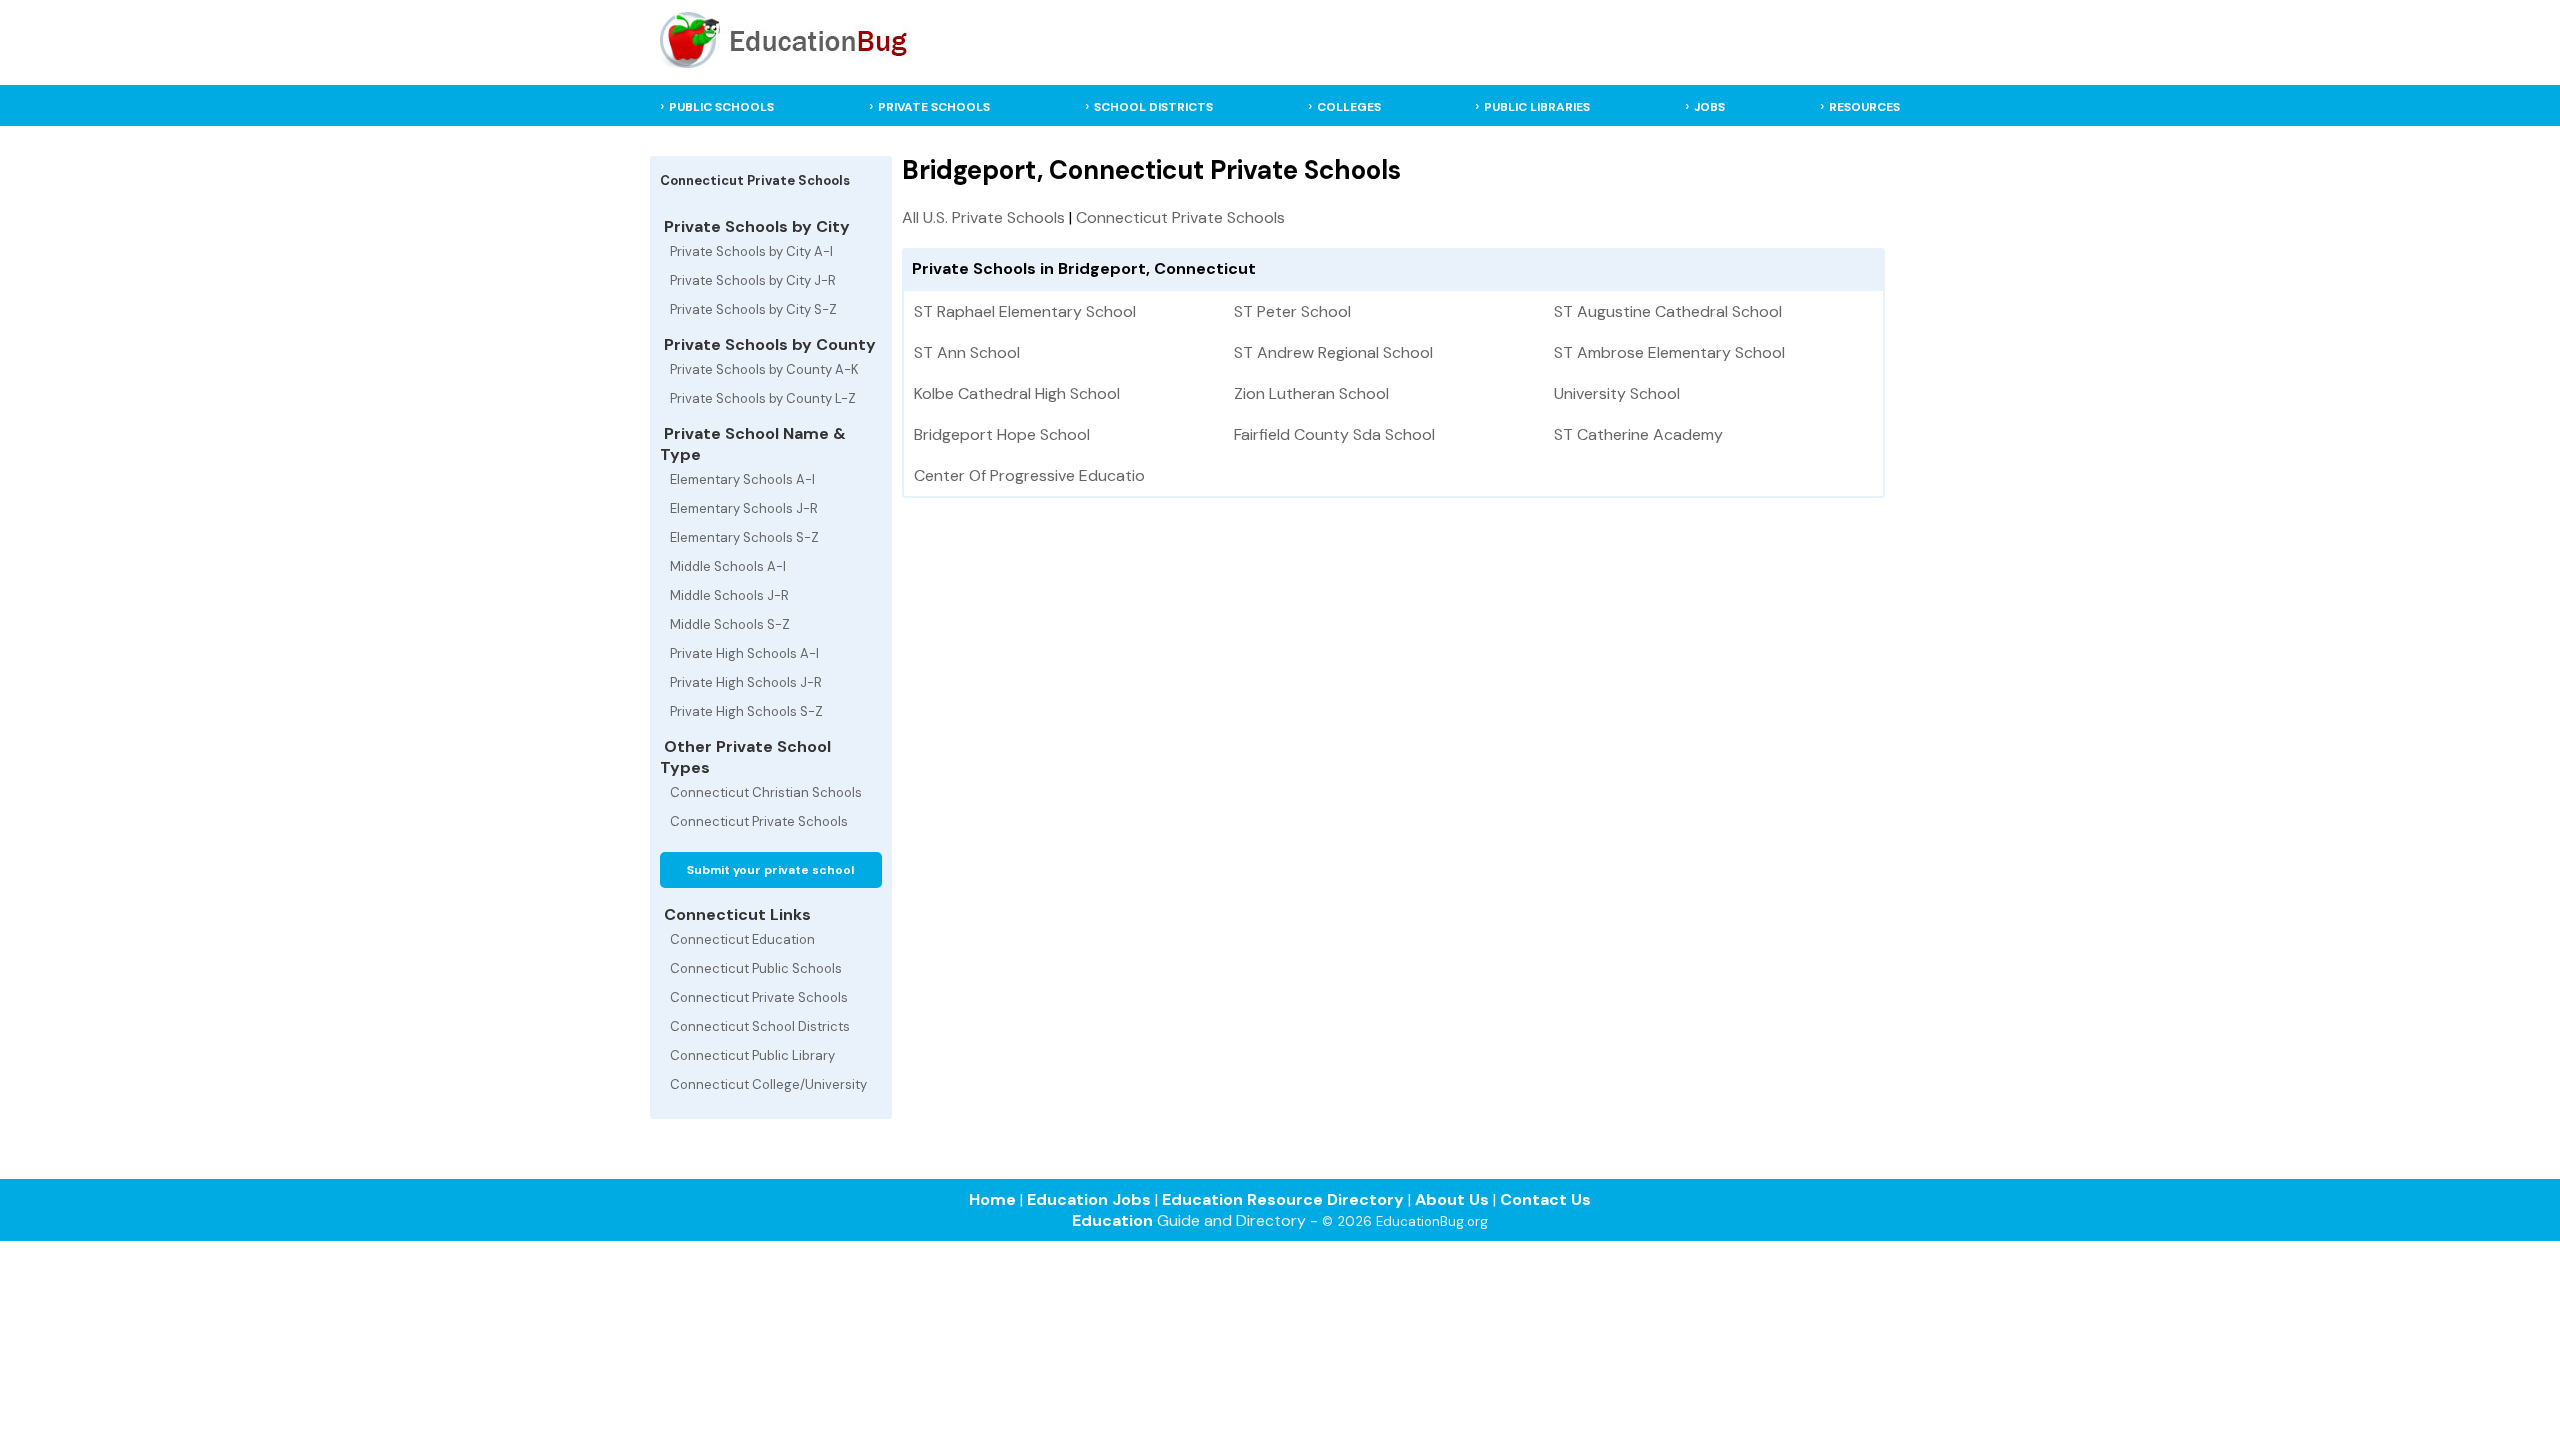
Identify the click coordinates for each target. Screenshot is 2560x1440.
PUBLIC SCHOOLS (721, 107)
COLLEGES (1349, 107)
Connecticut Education (742, 939)
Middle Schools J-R (729, 595)
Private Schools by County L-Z (763, 398)
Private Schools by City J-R (753, 280)
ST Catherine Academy (1638, 434)
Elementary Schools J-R (744, 508)
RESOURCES (1864, 107)
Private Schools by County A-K (764, 369)
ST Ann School (967, 352)
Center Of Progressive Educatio (1029, 475)
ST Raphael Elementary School (1025, 311)
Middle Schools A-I (728, 566)
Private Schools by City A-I (751, 251)
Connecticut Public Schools (756, 968)
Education (1112, 1220)
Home (992, 1199)
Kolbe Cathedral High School (1017, 393)
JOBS (1709, 107)
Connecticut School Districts (760, 1026)
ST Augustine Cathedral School (1668, 311)
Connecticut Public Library (752, 1055)
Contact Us (1545, 1199)
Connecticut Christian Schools (766, 792)
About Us (1452, 1199)
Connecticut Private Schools (759, 821)
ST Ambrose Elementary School (1669, 352)
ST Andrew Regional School (1333, 352)
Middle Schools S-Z (730, 624)
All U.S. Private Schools (983, 217)
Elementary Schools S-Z (744, 537)
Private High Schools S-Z (746, 711)
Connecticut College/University (768, 1084)
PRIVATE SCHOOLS (934, 107)
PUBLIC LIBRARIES (1537, 107)
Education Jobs (1089, 1199)
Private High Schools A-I (744, 653)
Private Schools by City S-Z (753, 309)
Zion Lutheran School (1311, 393)
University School (1617, 393)
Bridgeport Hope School (1002, 434)
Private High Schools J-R (746, 682)
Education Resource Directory (1283, 1199)
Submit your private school (770, 870)
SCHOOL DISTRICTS (1153, 107)
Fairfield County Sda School (1334, 434)
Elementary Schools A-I (742, 479)
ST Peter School (1292, 311)
